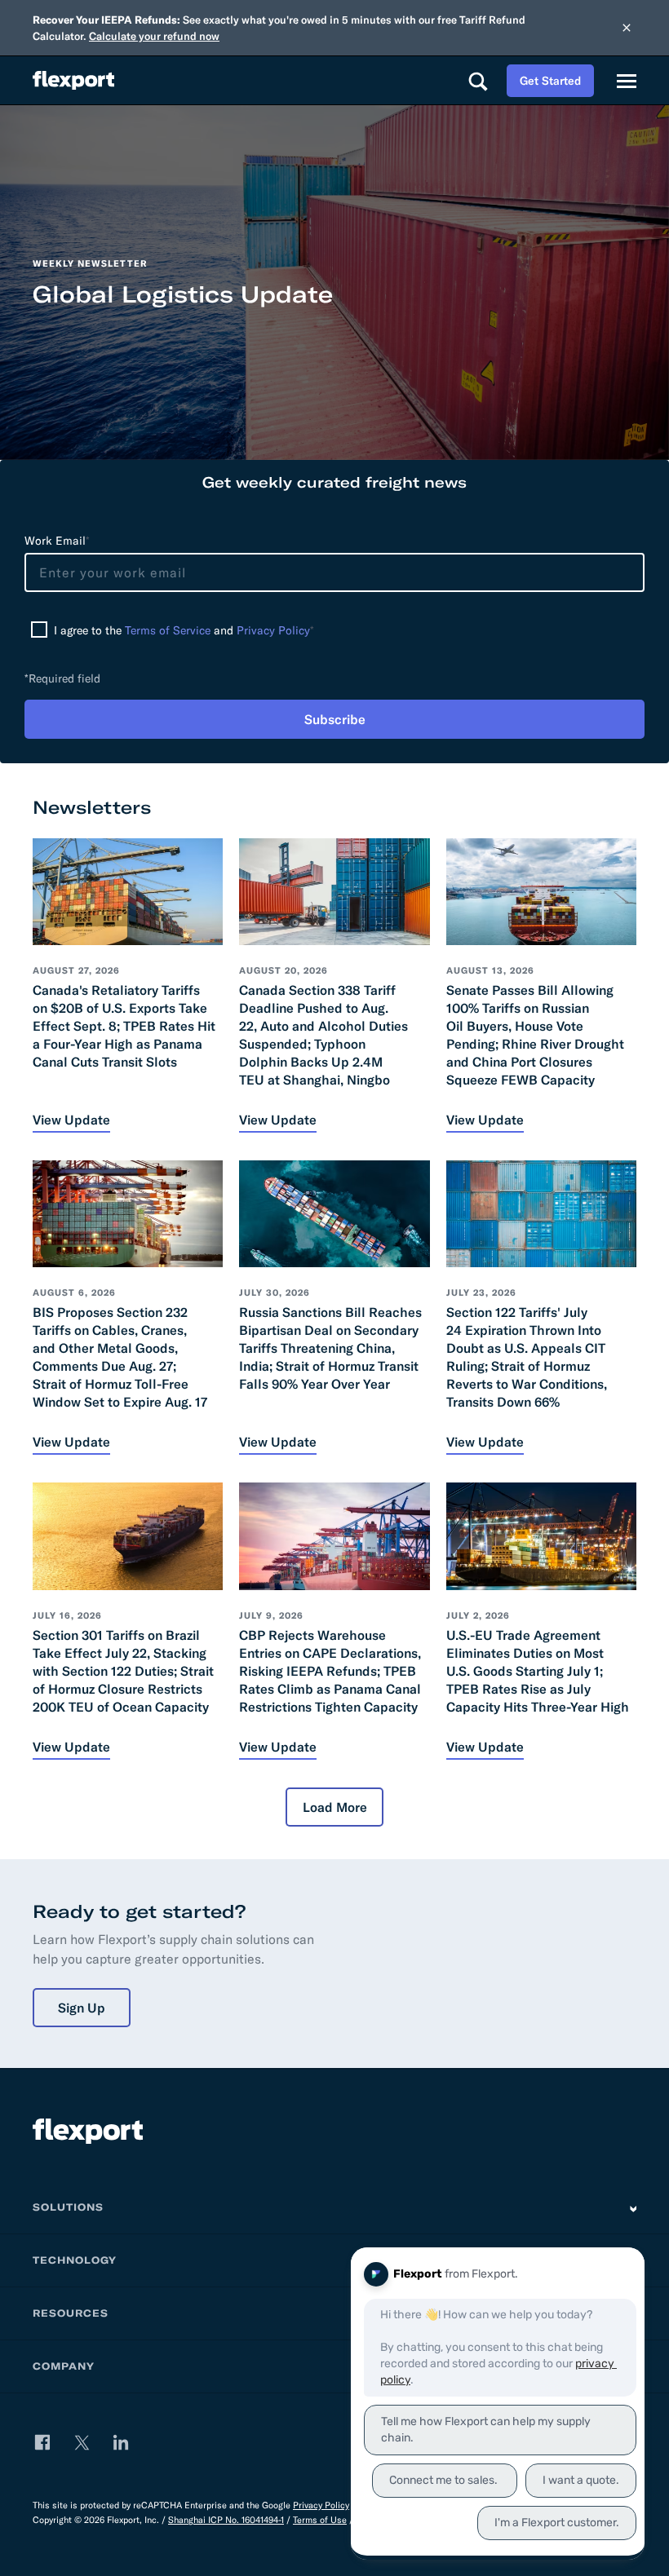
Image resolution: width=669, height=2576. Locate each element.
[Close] (627, 28)
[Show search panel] (477, 81)
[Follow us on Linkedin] (121, 2442)
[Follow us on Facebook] (42, 2442)
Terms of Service (168, 630)
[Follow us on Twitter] (82, 2442)
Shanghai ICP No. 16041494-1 (226, 2520)
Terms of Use (320, 2520)
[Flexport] (73, 80)
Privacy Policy (273, 630)
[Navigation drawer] (627, 81)
